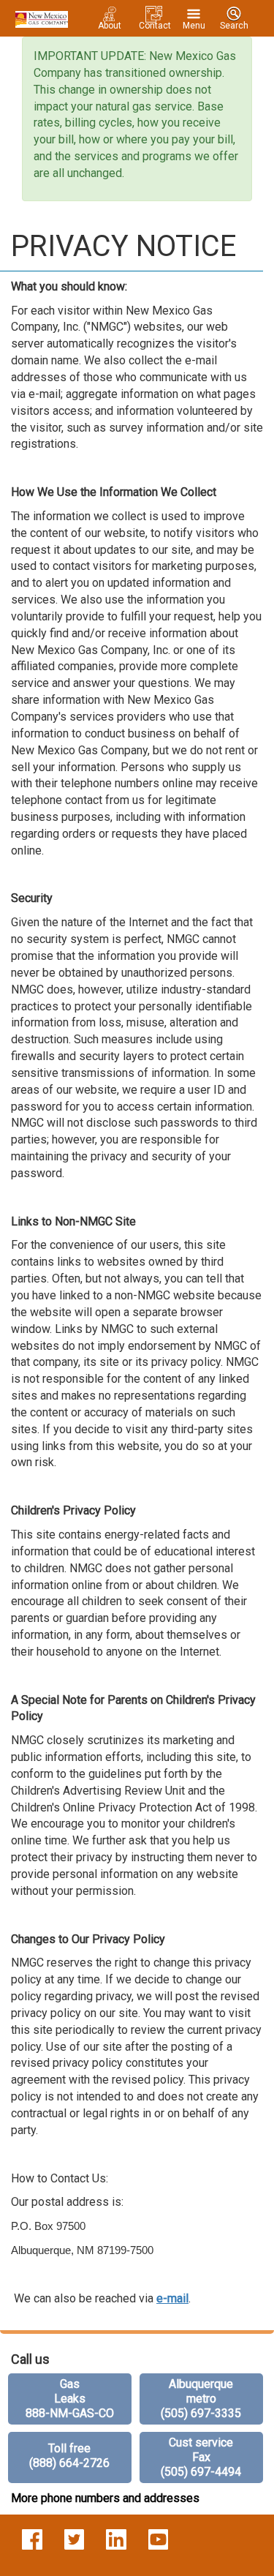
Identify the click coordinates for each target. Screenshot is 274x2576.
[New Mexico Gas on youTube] (159, 2539)
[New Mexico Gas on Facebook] (32, 2539)
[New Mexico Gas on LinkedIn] (116, 2539)
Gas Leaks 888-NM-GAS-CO (70, 2399)
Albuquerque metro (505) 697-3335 (201, 2399)
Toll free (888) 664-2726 (69, 2456)
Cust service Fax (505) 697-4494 (201, 2457)
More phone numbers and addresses (105, 2498)
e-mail (172, 2298)
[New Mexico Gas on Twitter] (75, 2539)
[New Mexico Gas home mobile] (39, 18)
